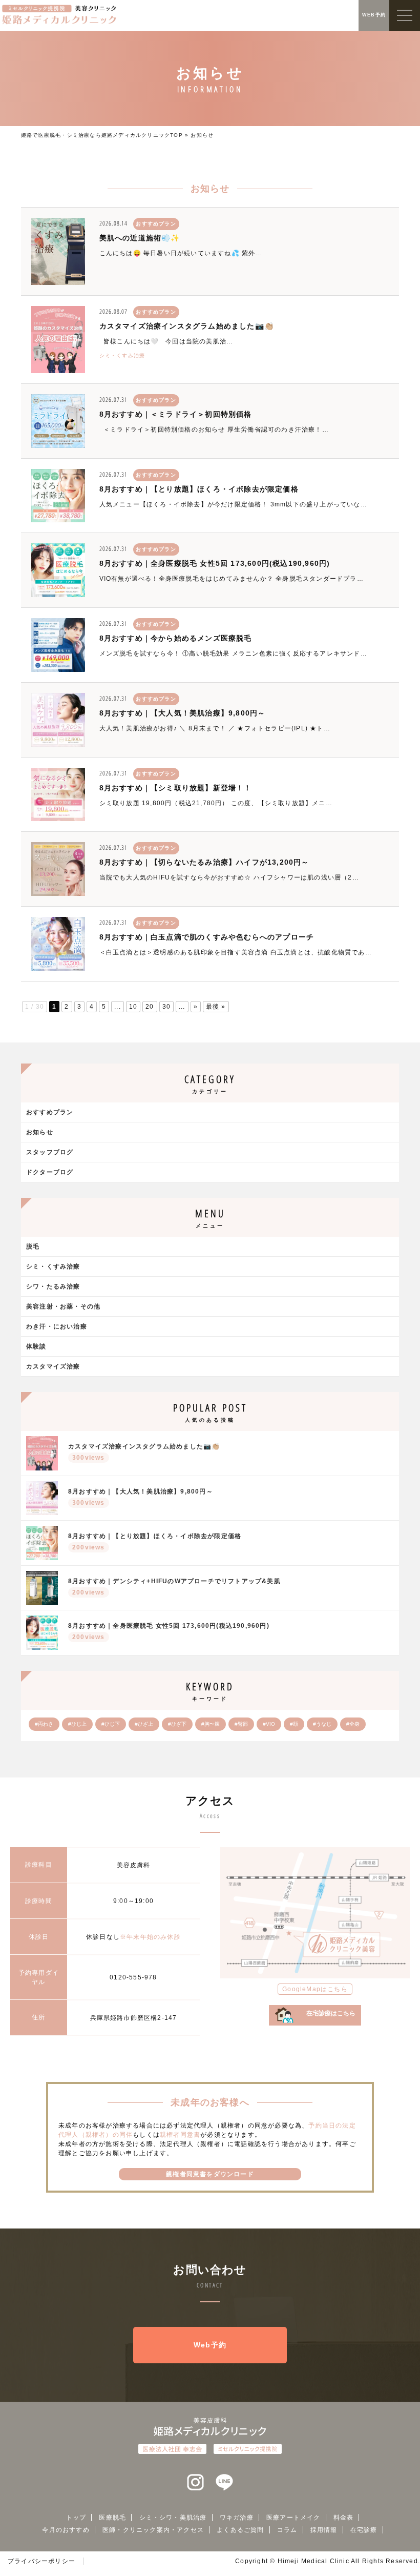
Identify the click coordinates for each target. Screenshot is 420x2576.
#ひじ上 (77, 1724)
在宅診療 (364, 2530)
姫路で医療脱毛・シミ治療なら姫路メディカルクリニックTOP (102, 135)
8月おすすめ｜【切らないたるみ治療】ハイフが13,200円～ (204, 862)
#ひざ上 (144, 1724)
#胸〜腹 (211, 1724)
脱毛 (33, 1246)
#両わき (44, 1724)
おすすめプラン (50, 1112)
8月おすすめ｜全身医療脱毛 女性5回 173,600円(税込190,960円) (215, 563)
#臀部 (241, 1724)
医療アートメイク (293, 2518)
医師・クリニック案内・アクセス (153, 2530)
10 (133, 1007)
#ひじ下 (111, 1724)
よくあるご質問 (240, 2530)
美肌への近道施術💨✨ (140, 238)
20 (150, 1007)
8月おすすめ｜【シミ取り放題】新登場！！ (176, 788)
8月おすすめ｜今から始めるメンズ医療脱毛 (176, 638)
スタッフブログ (50, 1152)
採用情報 (324, 2530)
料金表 (344, 2518)
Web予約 (210, 2345)
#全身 (353, 1724)
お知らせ (40, 1132)
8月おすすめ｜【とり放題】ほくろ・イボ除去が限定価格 (199, 489)
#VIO (269, 1724)
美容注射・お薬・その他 (63, 1306)
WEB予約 (374, 15)
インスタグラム (196, 2483)
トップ (76, 2518)
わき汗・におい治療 (57, 1326)
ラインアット (224, 2483)
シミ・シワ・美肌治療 (173, 2518)
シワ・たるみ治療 (53, 1286)
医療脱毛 (112, 2518)
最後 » (216, 1007)
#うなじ (322, 1724)
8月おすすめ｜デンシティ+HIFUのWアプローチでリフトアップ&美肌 (174, 1587)
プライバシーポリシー (41, 2561)
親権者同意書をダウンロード (210, 2174)
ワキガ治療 (237, 2518)
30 (166, 1007)
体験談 (36, 1346)
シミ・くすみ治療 (122, 355)
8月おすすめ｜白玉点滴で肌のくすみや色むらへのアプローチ (207, 937)
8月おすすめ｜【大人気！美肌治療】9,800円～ (183, 713)
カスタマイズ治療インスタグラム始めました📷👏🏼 (186, 326)
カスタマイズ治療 (53, 1366)
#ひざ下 (177, 1724)
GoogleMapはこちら (315, 1989)
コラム (287, 2530)
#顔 (294, 1724)
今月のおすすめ (66, 2530)
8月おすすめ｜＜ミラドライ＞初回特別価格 (176, 414)
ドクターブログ (50, 1172)
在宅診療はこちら (331, 2013)
